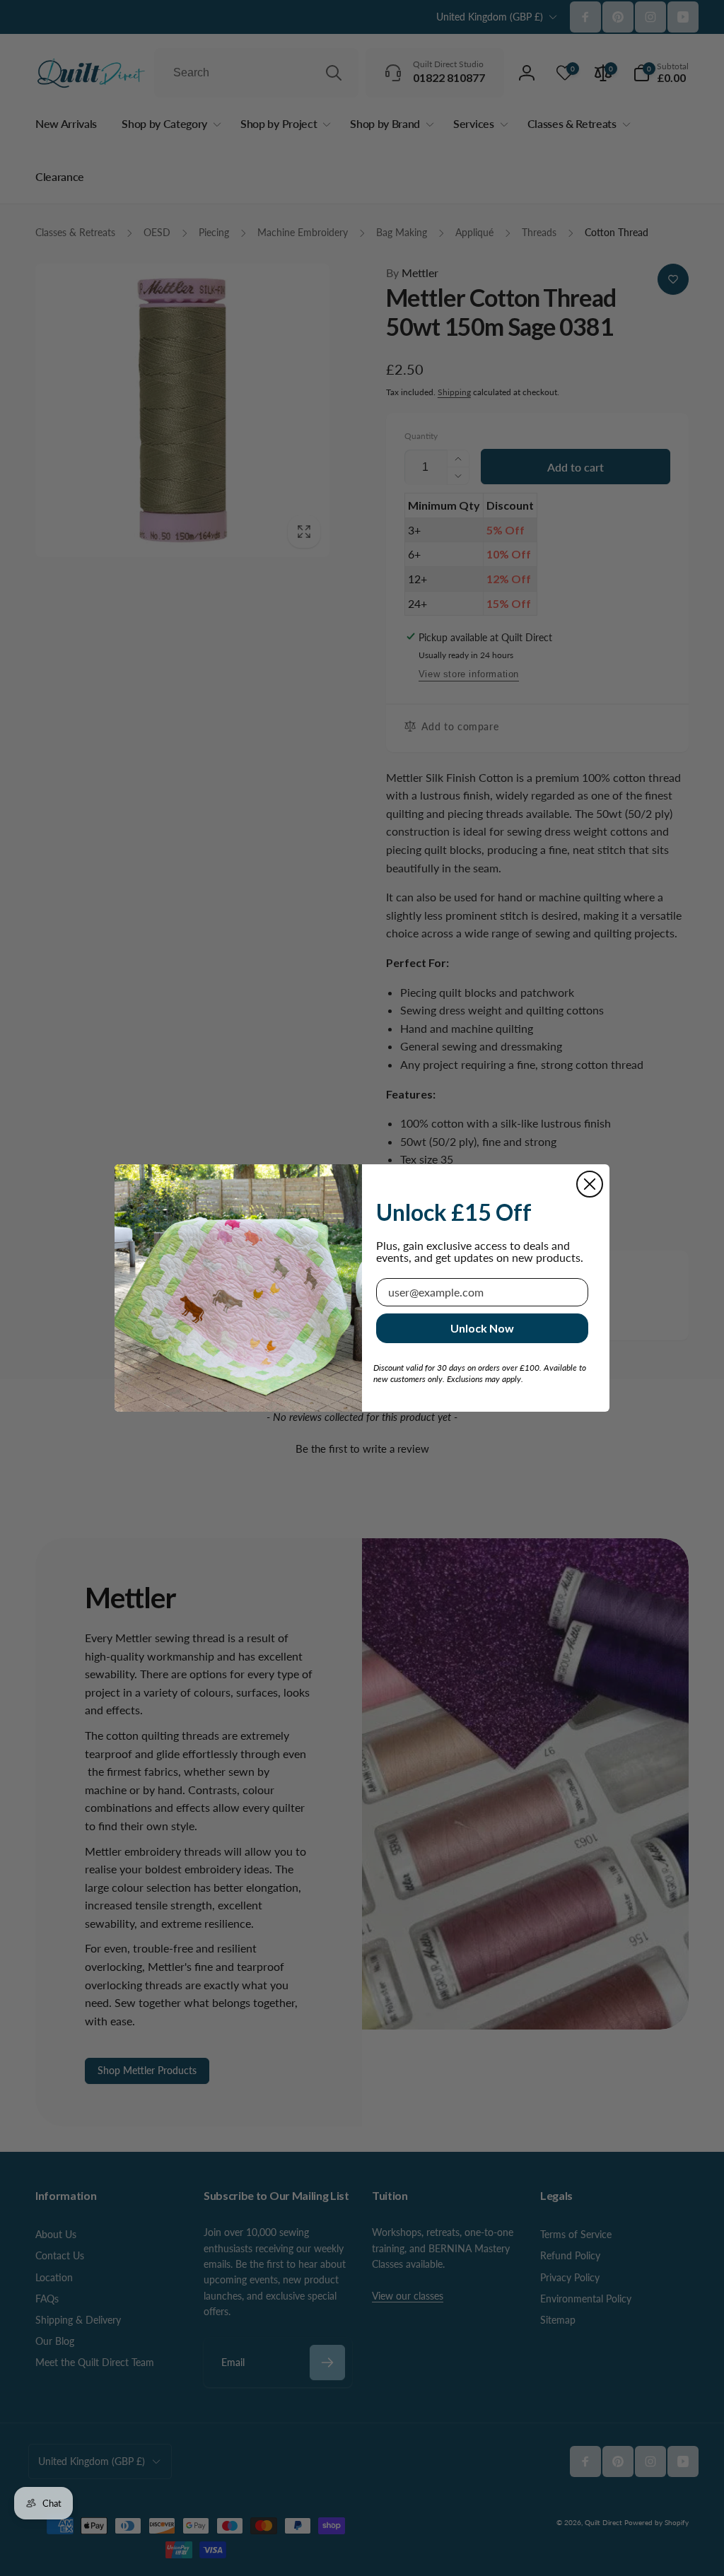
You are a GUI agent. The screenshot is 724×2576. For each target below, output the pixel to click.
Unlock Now (482, 1328)
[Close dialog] (590, 1184)
